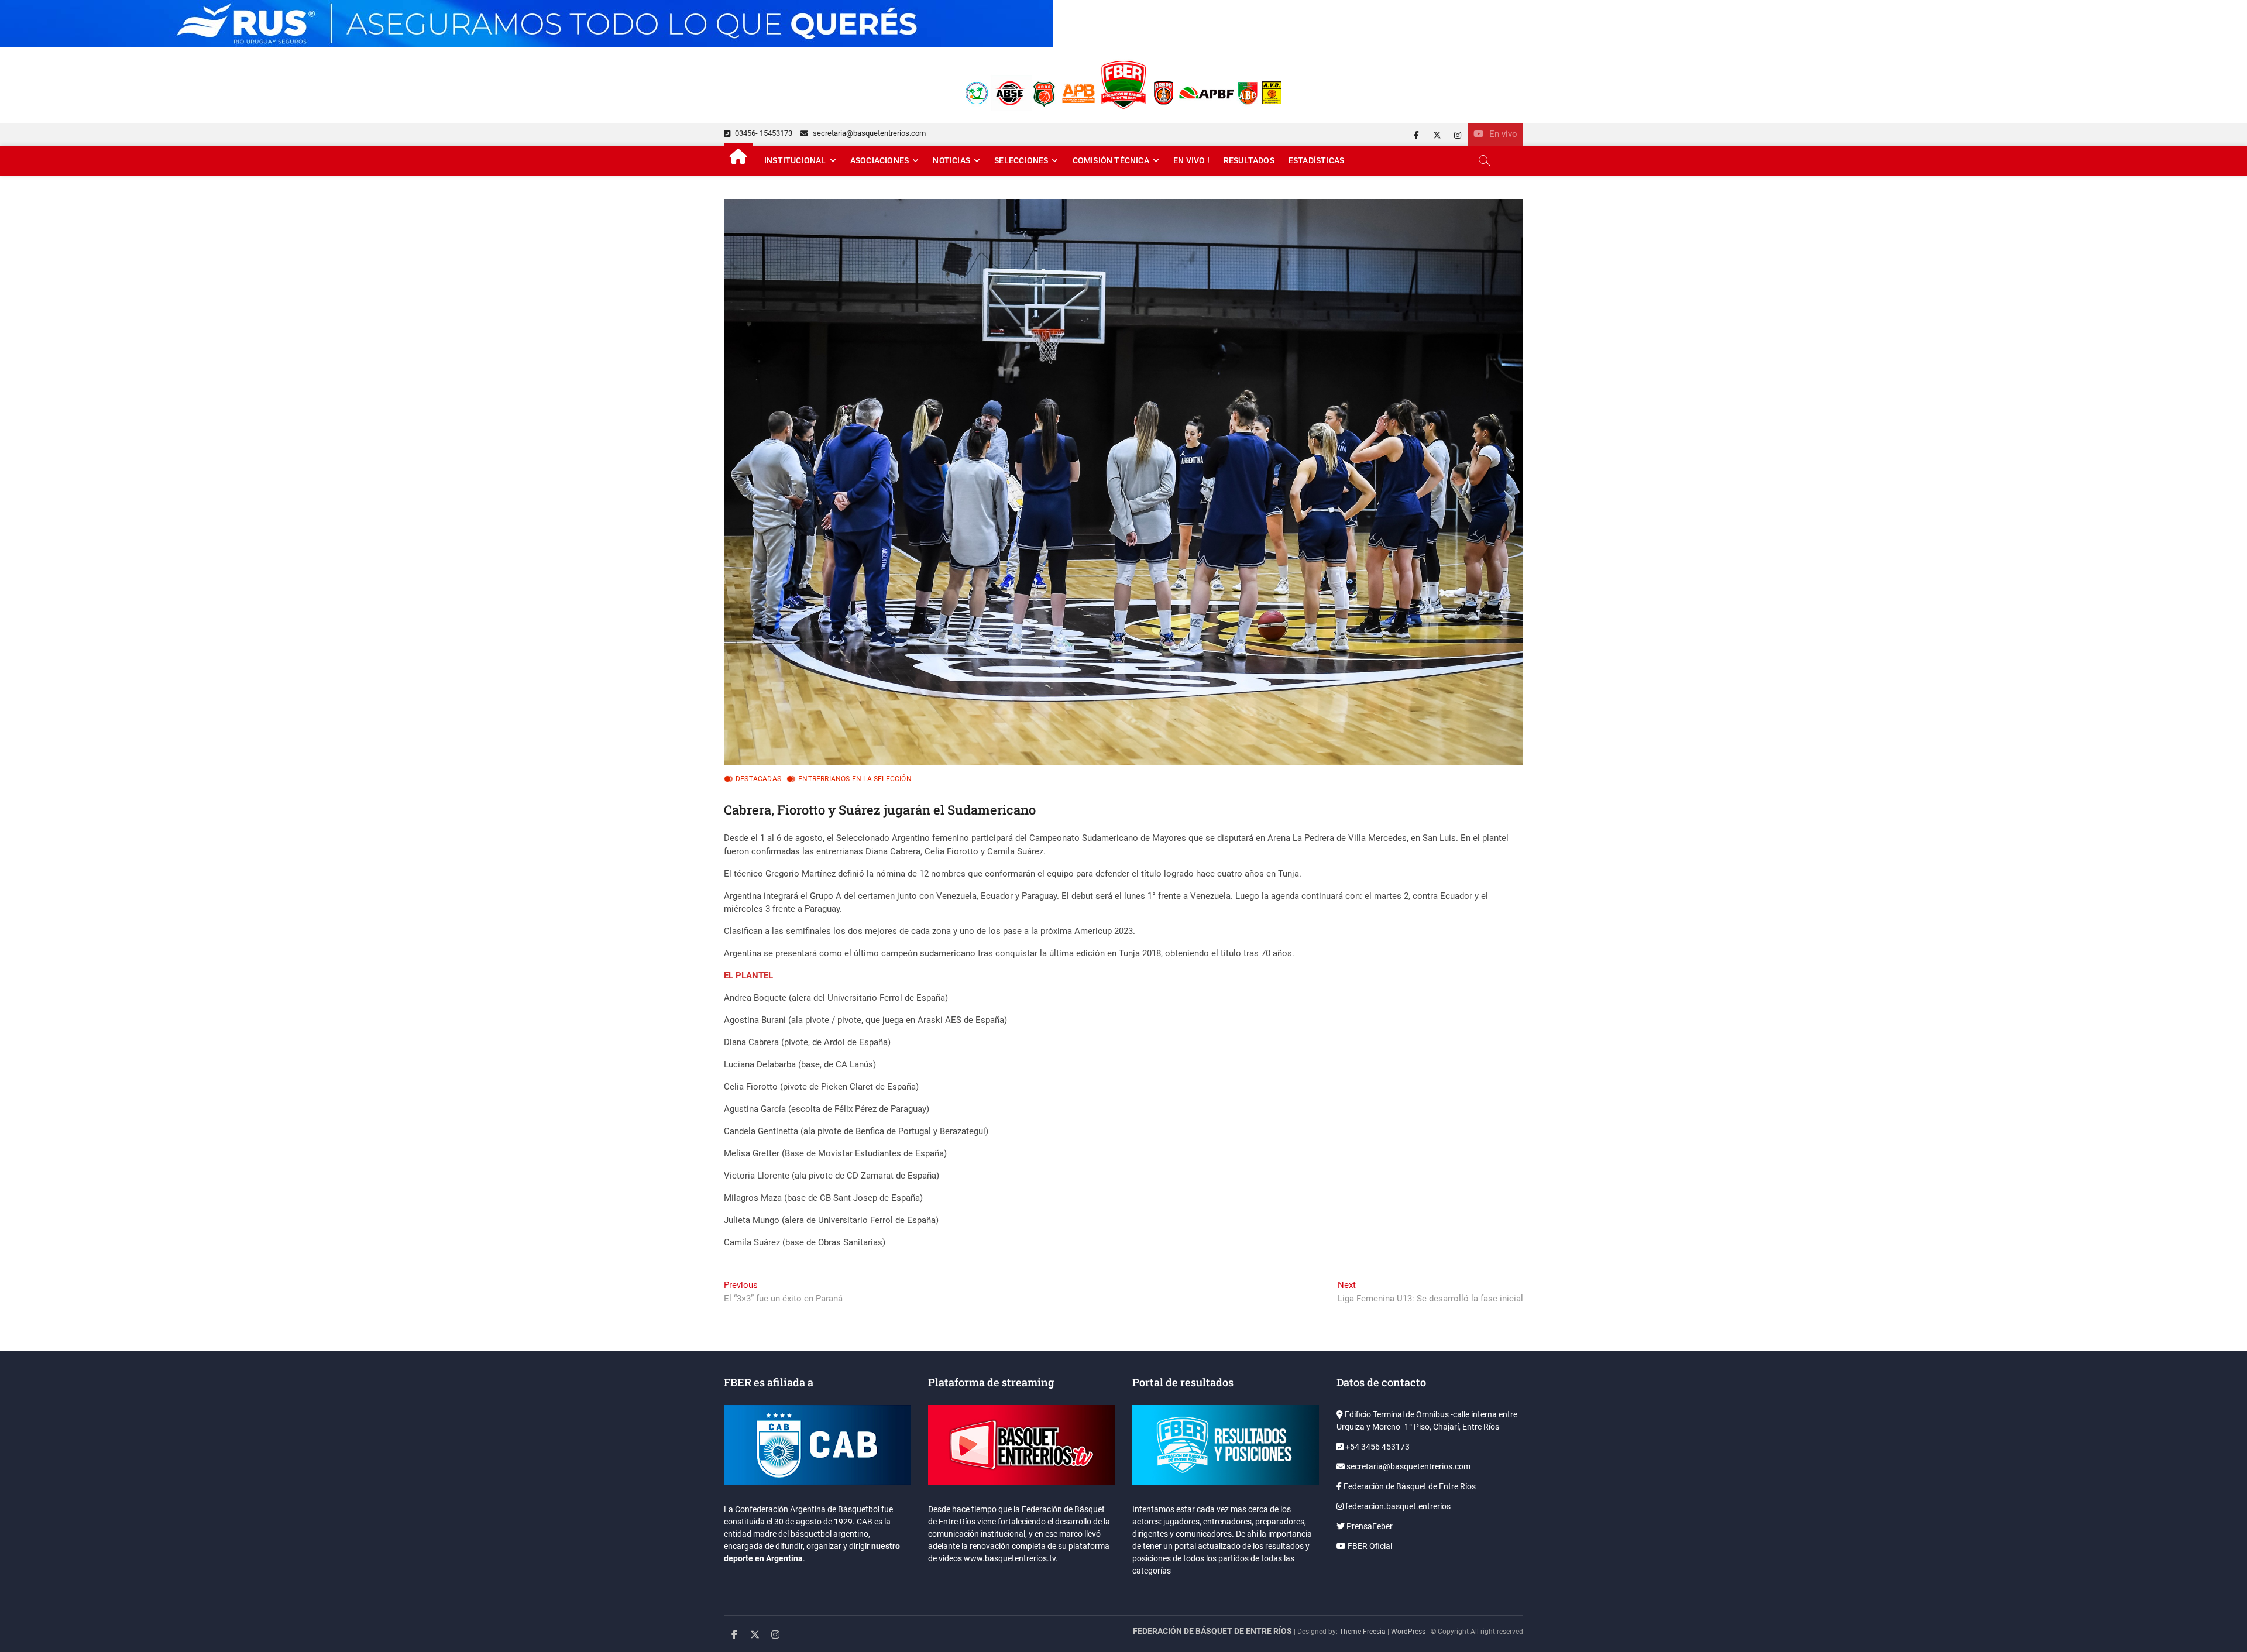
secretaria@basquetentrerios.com (868, 133)
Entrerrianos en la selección (855, 779)
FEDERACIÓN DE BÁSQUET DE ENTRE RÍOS (1212, 1631)
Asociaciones (879, 160)
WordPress (1408, 1632)
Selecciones (1021, 160)
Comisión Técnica (1111, 160)
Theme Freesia (1363, 1632)
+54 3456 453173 (1377, 1447)
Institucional (795, 160)
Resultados (1249, 160)
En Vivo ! (1191, 160)
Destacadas (758, 779)
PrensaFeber (1369, 1526)
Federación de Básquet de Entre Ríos (1409, 1486)
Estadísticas (1316, 160)
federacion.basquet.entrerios (1397, 1506)
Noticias (951, 160)
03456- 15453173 (763, 133)
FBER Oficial (1369, 1546)
